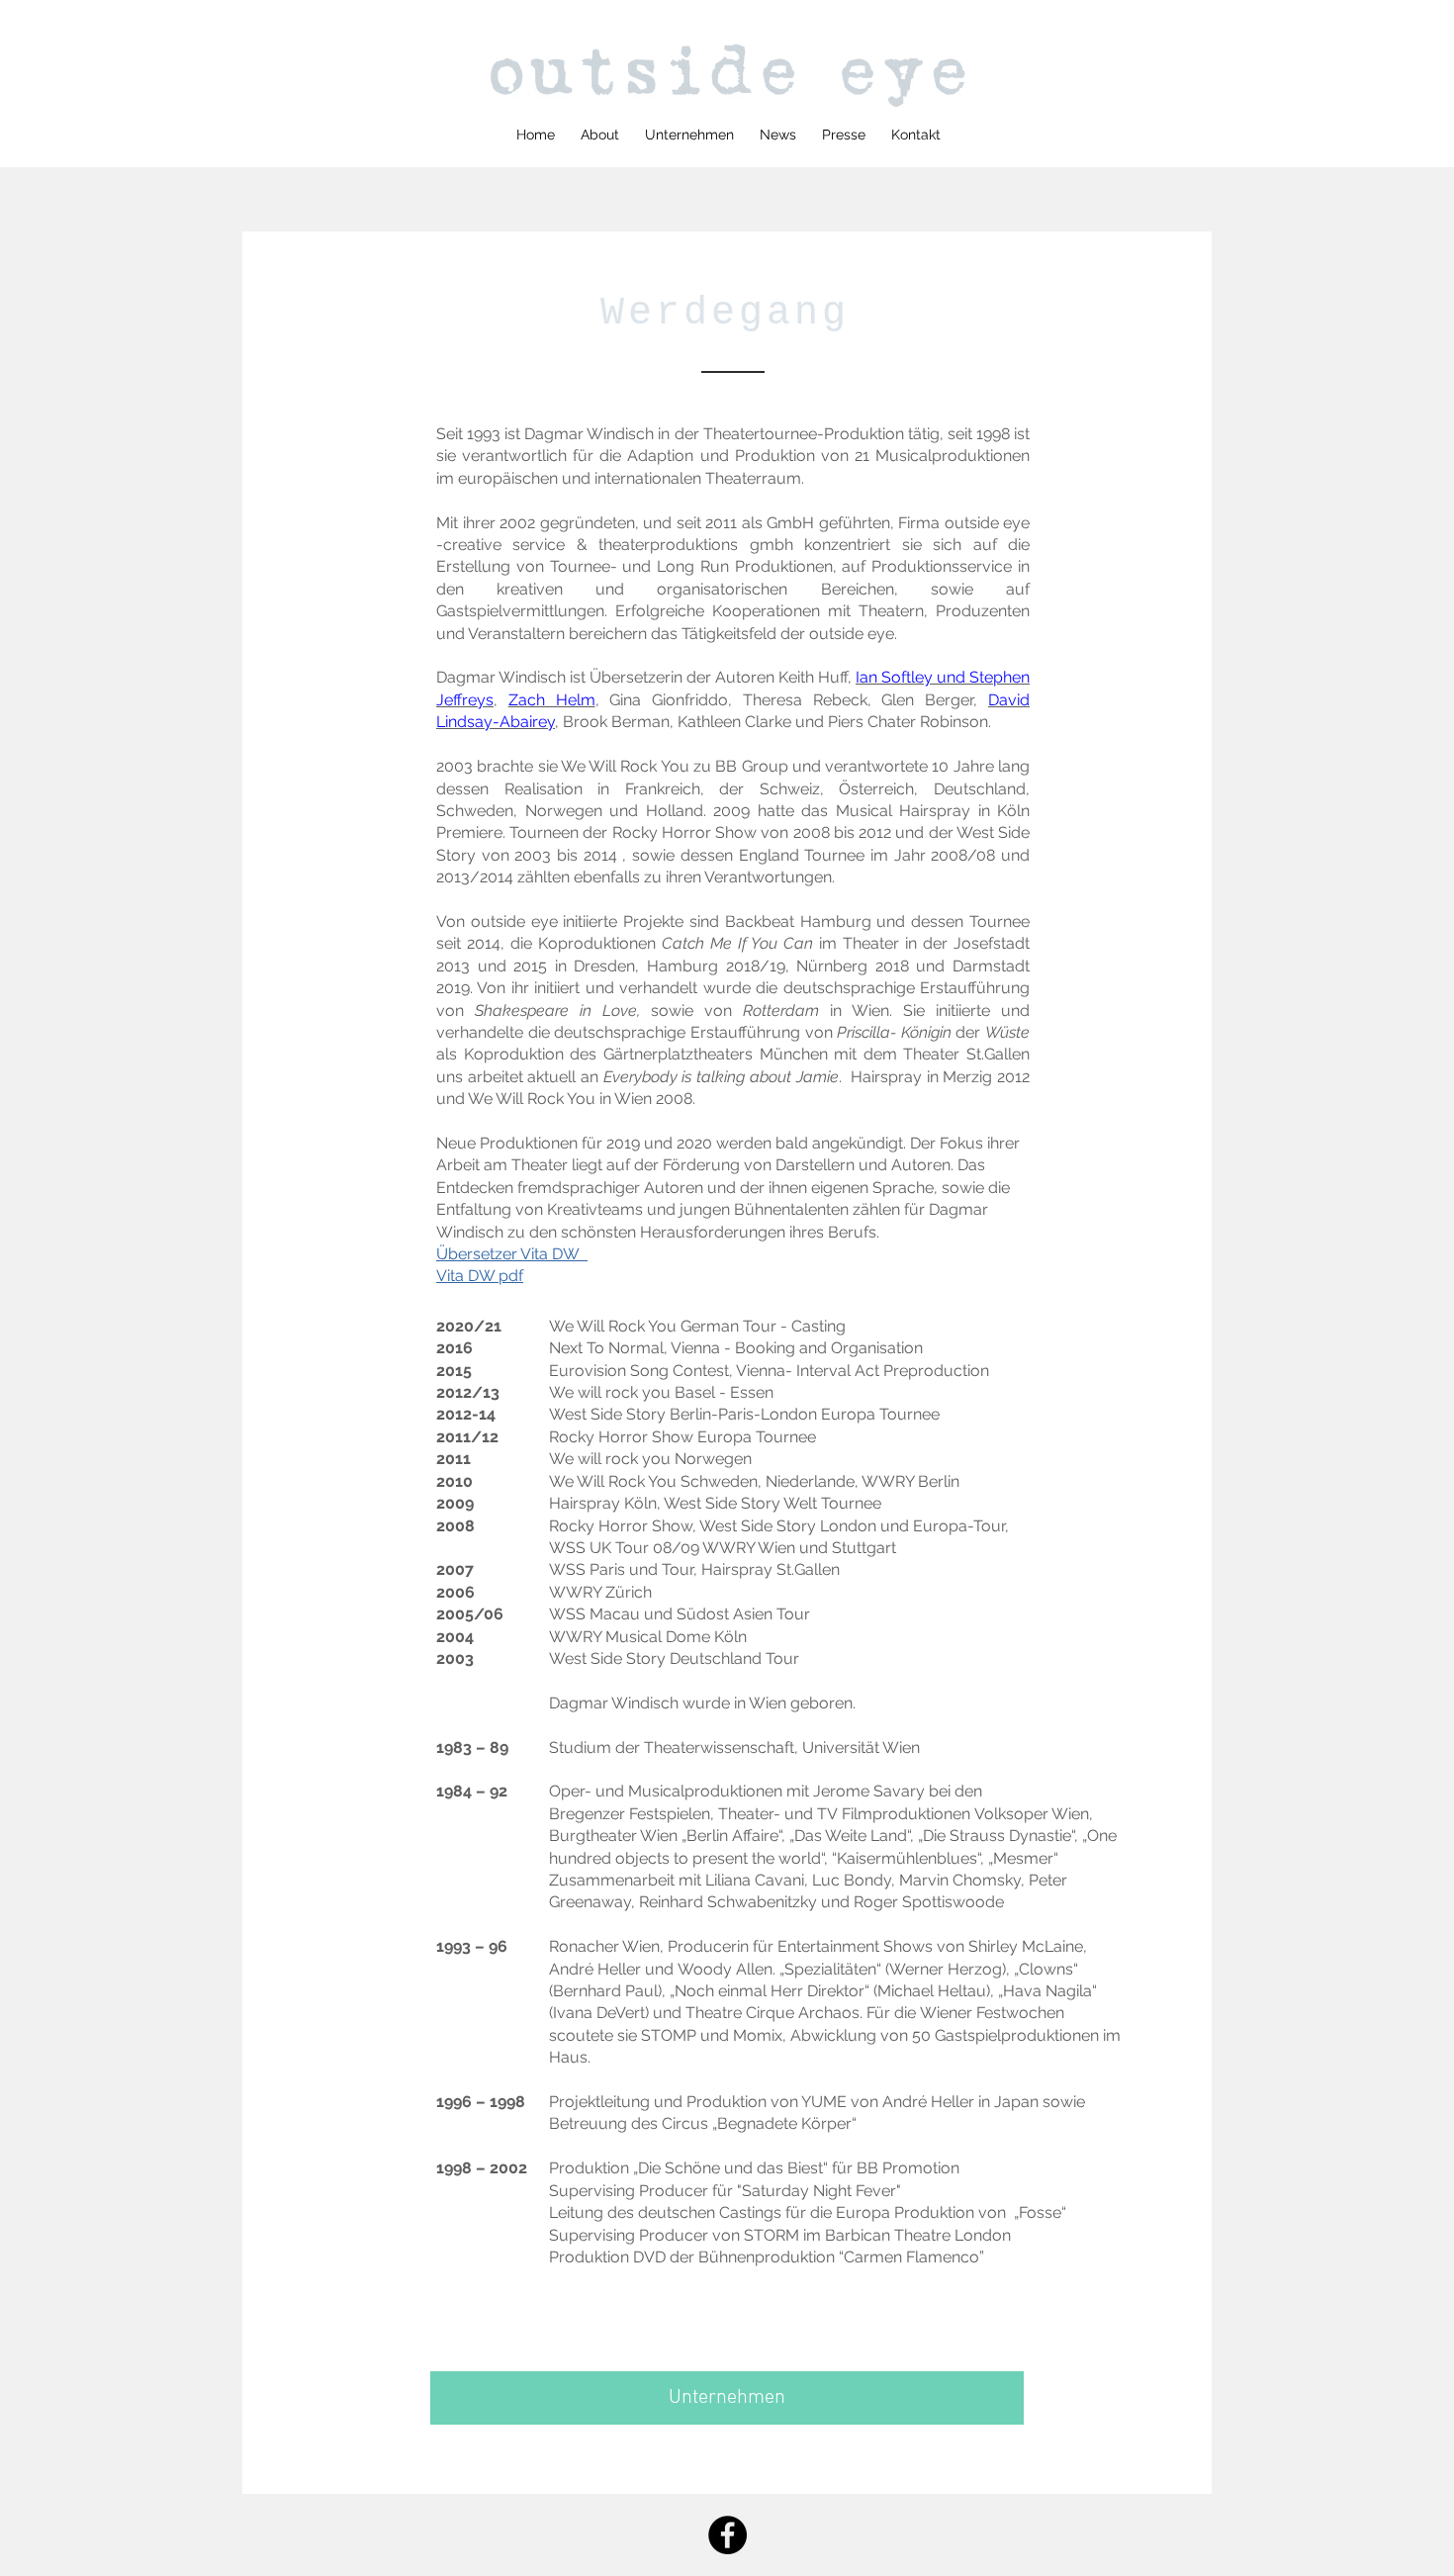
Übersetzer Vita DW (512, 1254)
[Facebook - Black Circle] (727, 2535)
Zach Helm (552, 700)
